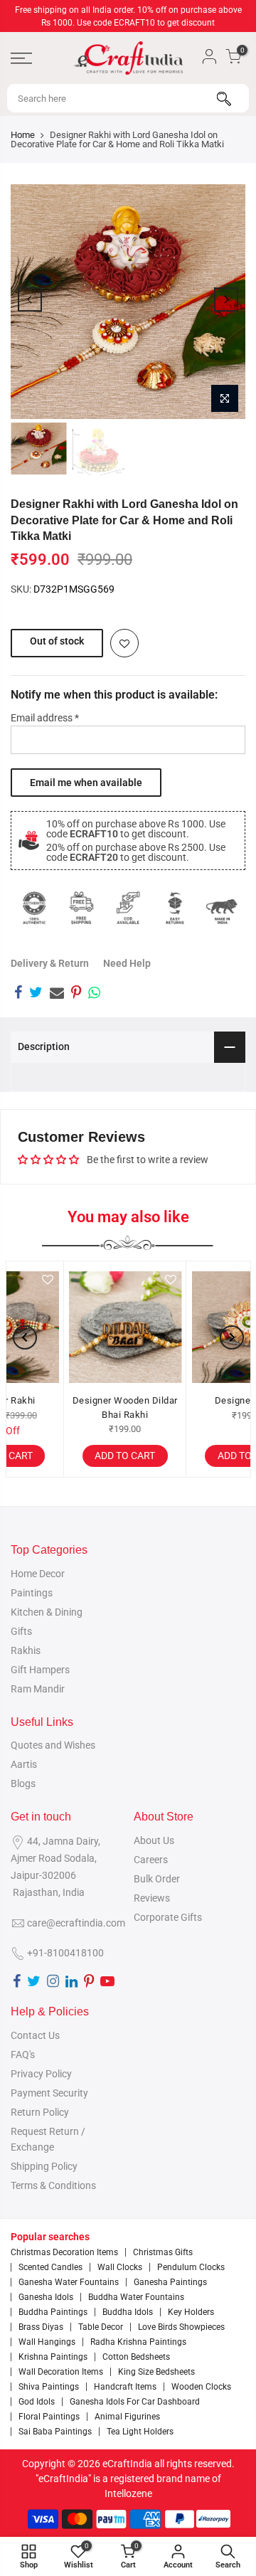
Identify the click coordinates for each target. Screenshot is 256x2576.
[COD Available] (128, 908)
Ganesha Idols (46, 2297)
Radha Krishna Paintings (138, 2342)
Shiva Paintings (49, 2387)
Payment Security (49, 2093)
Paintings (32, 1593)
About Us (154, 1840)
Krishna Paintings (53, 2357)
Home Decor (38, 1574)
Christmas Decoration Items (64, 2252)
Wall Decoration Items (61, 2372)
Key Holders (191, 2312)
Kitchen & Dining (47, 1612)
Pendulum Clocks (191, 2267)
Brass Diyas (41, 2327)
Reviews (152, 1898)
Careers (151, 1860)
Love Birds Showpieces (181, 2327)
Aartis (24, 1764)
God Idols (37, 2402)
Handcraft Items (125, 2387)
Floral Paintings (49, 2417)
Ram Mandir (38, 1689)
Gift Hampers (40, 1670)
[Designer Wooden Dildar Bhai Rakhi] (67, 1327)
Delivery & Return (50, 963)
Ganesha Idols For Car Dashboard (135, 2402)
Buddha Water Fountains (136, 2297)
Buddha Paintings (53, 2312)
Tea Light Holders (140, 2432)
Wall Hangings (47, 2342)
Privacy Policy (41, 2074)
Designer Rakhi (190, 1400)
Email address (45, 718)
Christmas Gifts (163, 2252)
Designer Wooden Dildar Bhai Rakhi (67, 1408)
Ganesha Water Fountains (69, 2282)
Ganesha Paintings (170, 2282)
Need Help (127, 963)
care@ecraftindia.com (76, 1923)
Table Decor (101, 2327)
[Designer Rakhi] (190, 1327)
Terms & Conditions (53, 2185)
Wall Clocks (120, 2267)
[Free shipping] (81, 908)
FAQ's (23, 2055)
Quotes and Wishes (53, 1745)
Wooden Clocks (201, 2387)
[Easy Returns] (175, 908)
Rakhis (26, 1650)
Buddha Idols (128, 2312)
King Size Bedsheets (156, 2372)
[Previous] (30, 300)
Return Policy (40, 2112)
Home (23, 135)
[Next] (226, 300)
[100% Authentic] (34, 908)
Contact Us (35, 2035)
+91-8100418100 (65, 1953)
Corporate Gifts (168, 1917)
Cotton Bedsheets (136, 2357)
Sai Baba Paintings (55, 2432)
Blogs (23, 1783)
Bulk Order (157, 1879)
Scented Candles (50, 2267)
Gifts (21, 1631)
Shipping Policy (44, 2166)
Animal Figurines (127, 2417)
